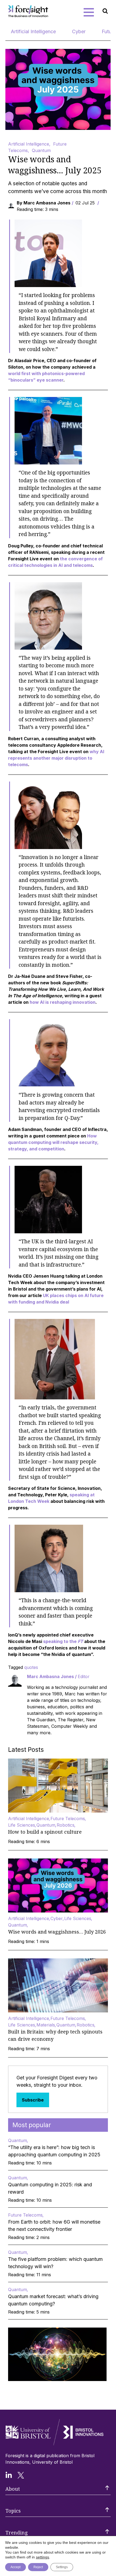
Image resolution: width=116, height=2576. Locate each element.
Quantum (41, 150)
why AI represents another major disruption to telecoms (56, 758)
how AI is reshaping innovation (63, 1002)
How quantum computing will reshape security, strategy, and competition (53, 1142)
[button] (89, 12)
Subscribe (33, 2100)
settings (42, 2557)
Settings (62, 2567)
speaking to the (63, 1641)
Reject (38, 2567)
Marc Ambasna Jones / (58, 1676)
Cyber (79, 31)
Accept (16, 2567)
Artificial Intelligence (33, 31)
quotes (31, 1667)
